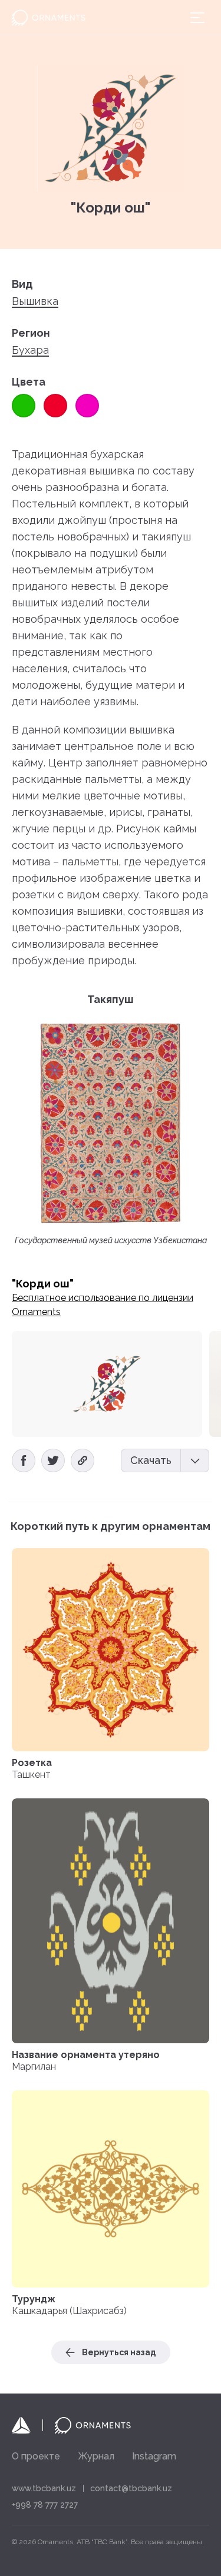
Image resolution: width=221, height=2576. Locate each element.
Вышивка (35, 301)
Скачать (151, 1460)
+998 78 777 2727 (45, 2505)
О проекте (36, 2456)
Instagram (154, 2456)
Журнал (96, 2456)
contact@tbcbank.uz (131, 2488)
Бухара (30, 350)
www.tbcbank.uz (44, 2488)
